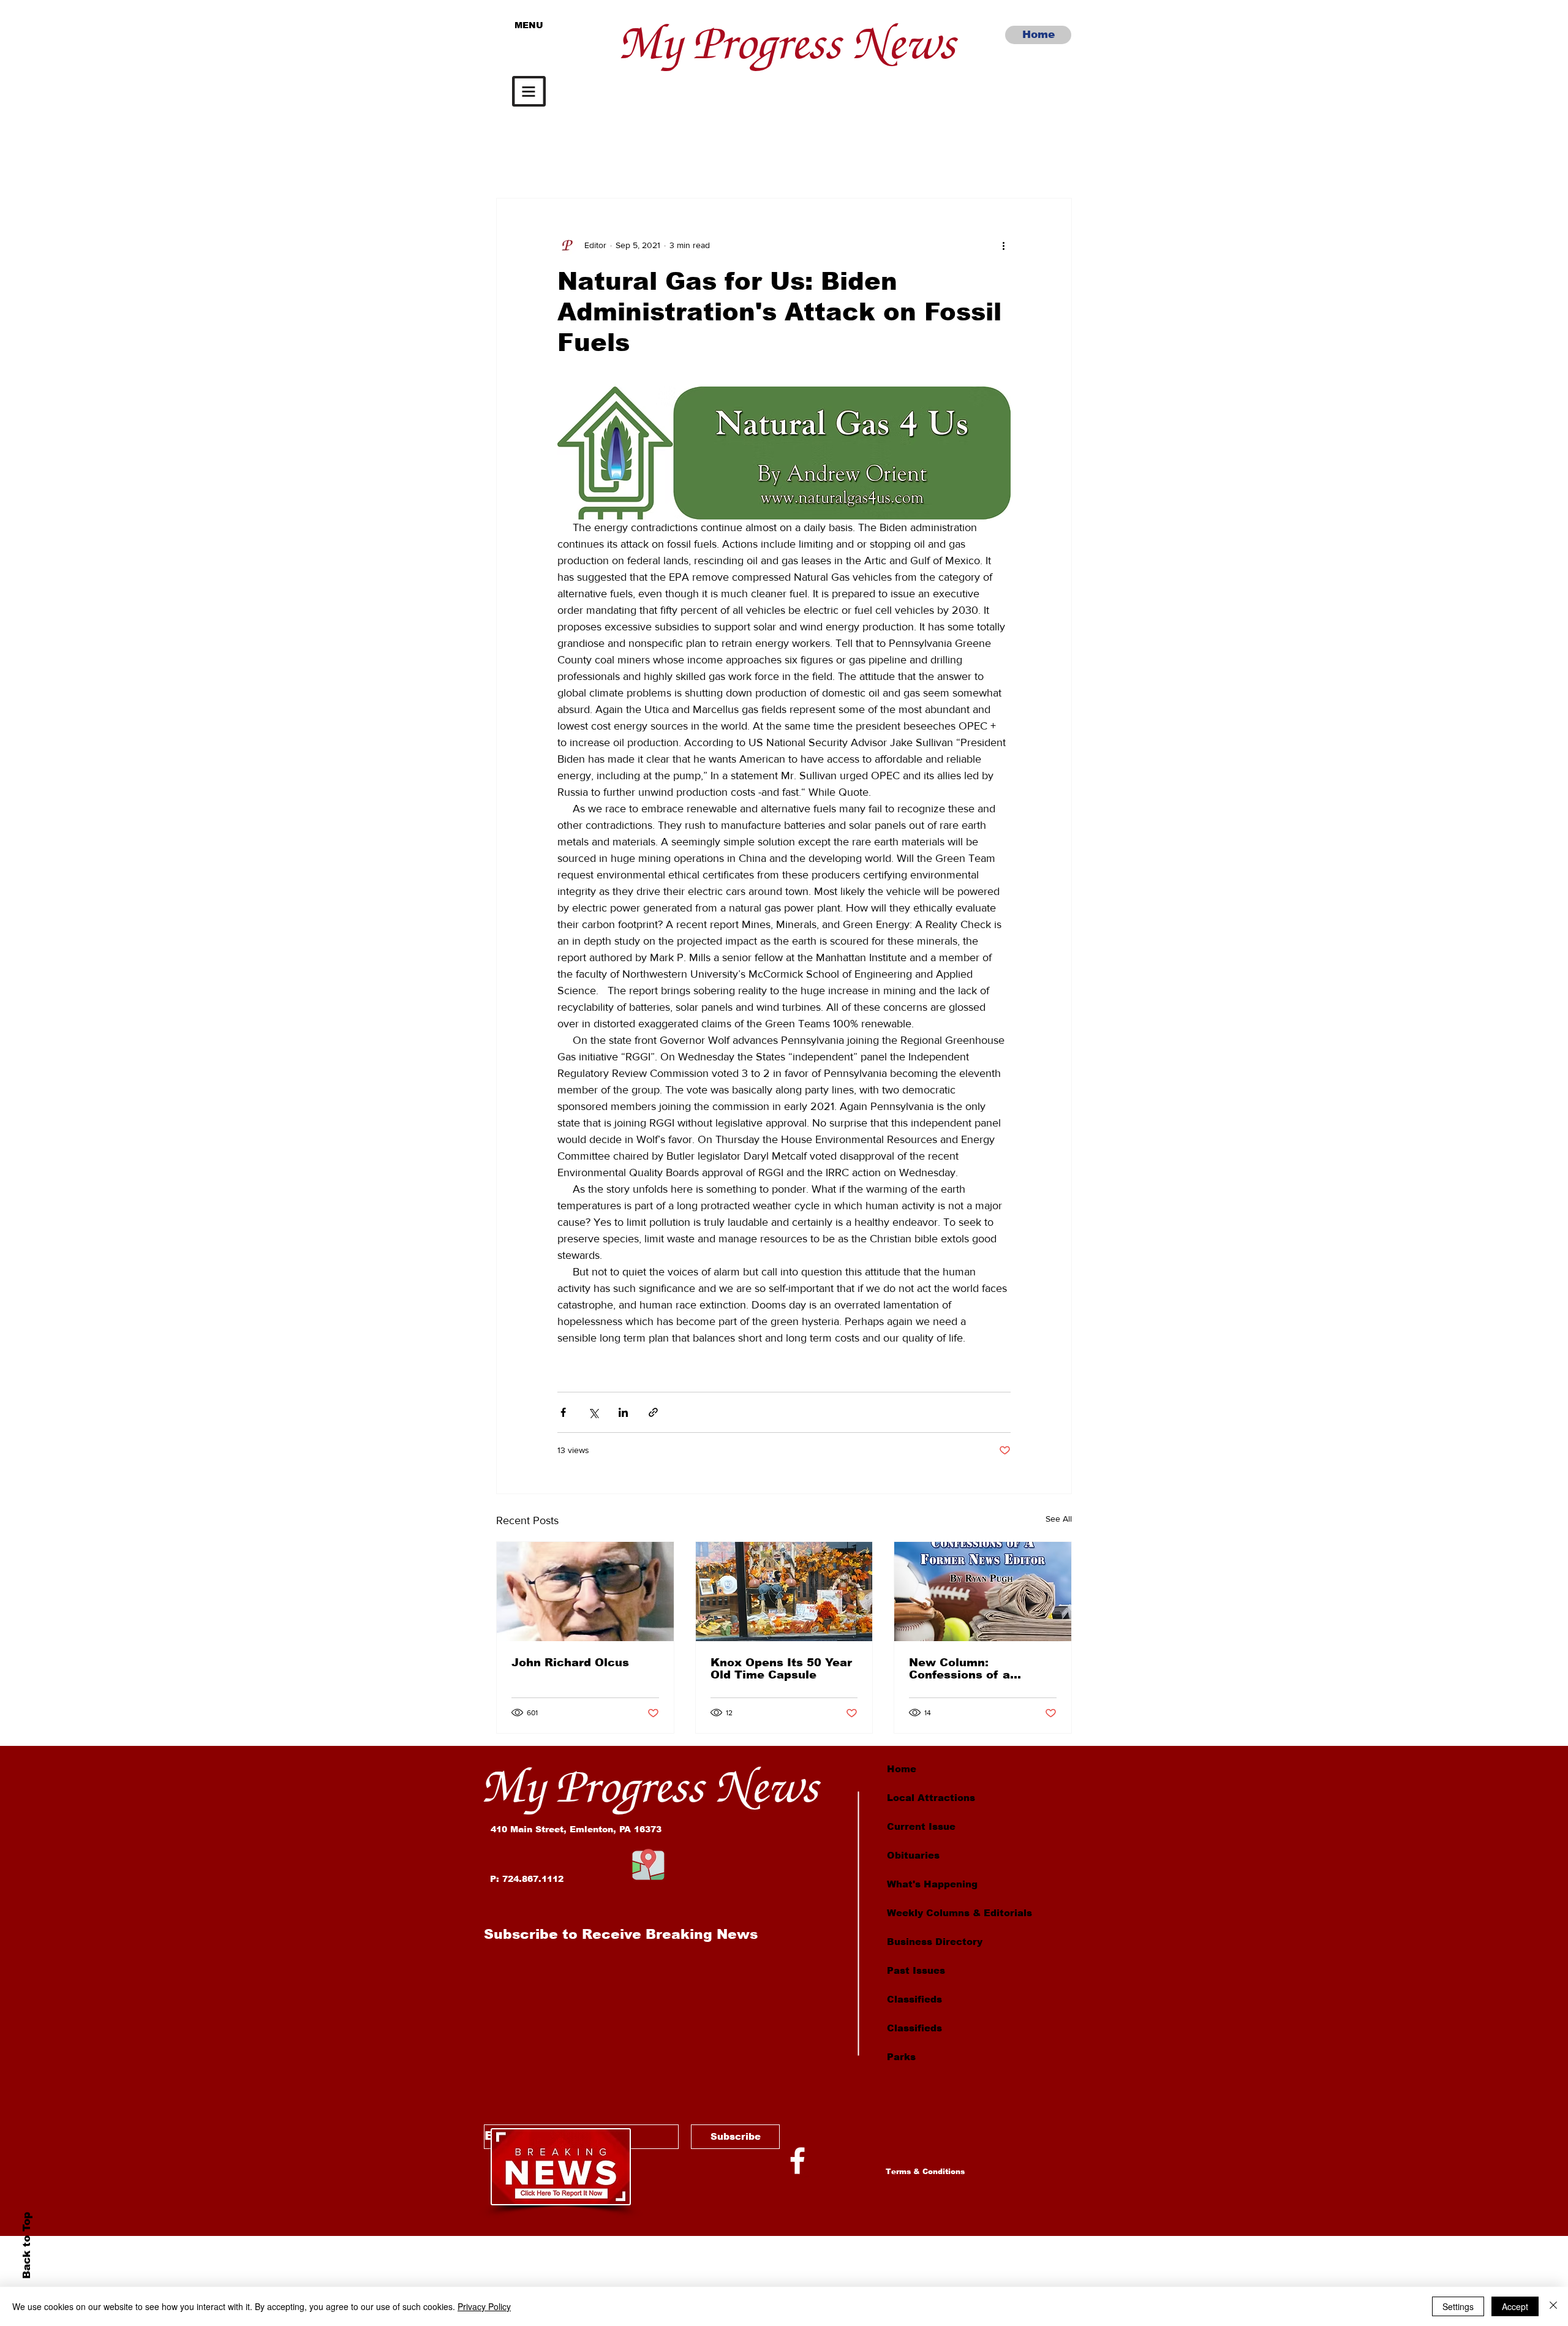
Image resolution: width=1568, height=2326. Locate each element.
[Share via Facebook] (563, 1412)
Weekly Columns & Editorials (959, 1913)
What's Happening (932, 1884)
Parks (901, 2057)
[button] (529, 91)
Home (902, 1769)
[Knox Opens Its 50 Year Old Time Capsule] (784, 1592)
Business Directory (935, 1942)
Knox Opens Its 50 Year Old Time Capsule (781, 1669)
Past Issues (916, 1970)
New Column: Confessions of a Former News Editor (969, 1669)
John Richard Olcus (570, 1663)
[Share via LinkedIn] (623, 1412)
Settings (1458, 2306)
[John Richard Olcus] (585, 1592)
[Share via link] (653, 1412)
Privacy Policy (484, 2306)
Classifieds (914, 1999)
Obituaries (913, 1855)
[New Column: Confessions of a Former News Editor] (983, 1592)
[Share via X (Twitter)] (593, 1412)
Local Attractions (931, 1798)
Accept (1515, 2306)
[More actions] (1003, 245)
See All (1059, 1519)
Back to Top (26, 2245)
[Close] (1553, 2306)
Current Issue (921, 1826)
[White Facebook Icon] (797, 2161)
